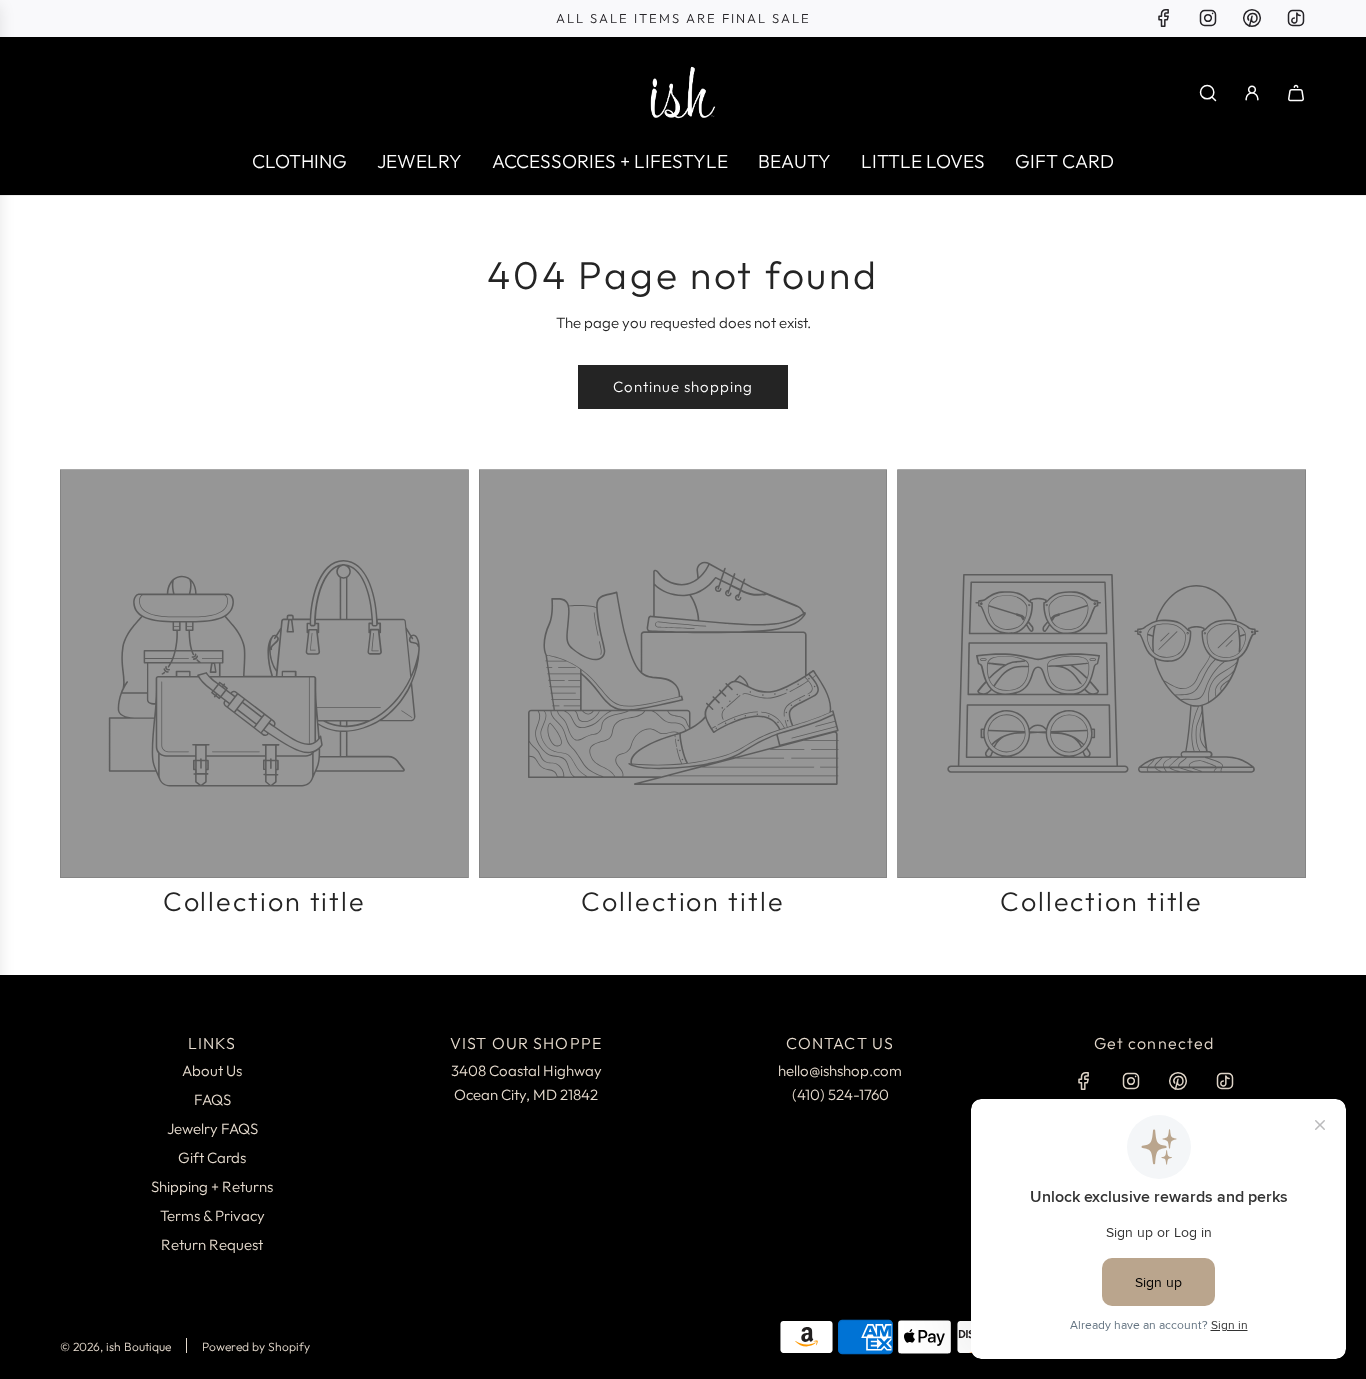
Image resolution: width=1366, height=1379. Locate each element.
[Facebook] (1164, 18)
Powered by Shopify (256, 1346)
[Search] (1208, 93)
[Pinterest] (1252, 18)
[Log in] (1252, 93)
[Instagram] (1208, 18)
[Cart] (1296, 93)
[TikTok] (1296, 18)
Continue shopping (683, 386)
